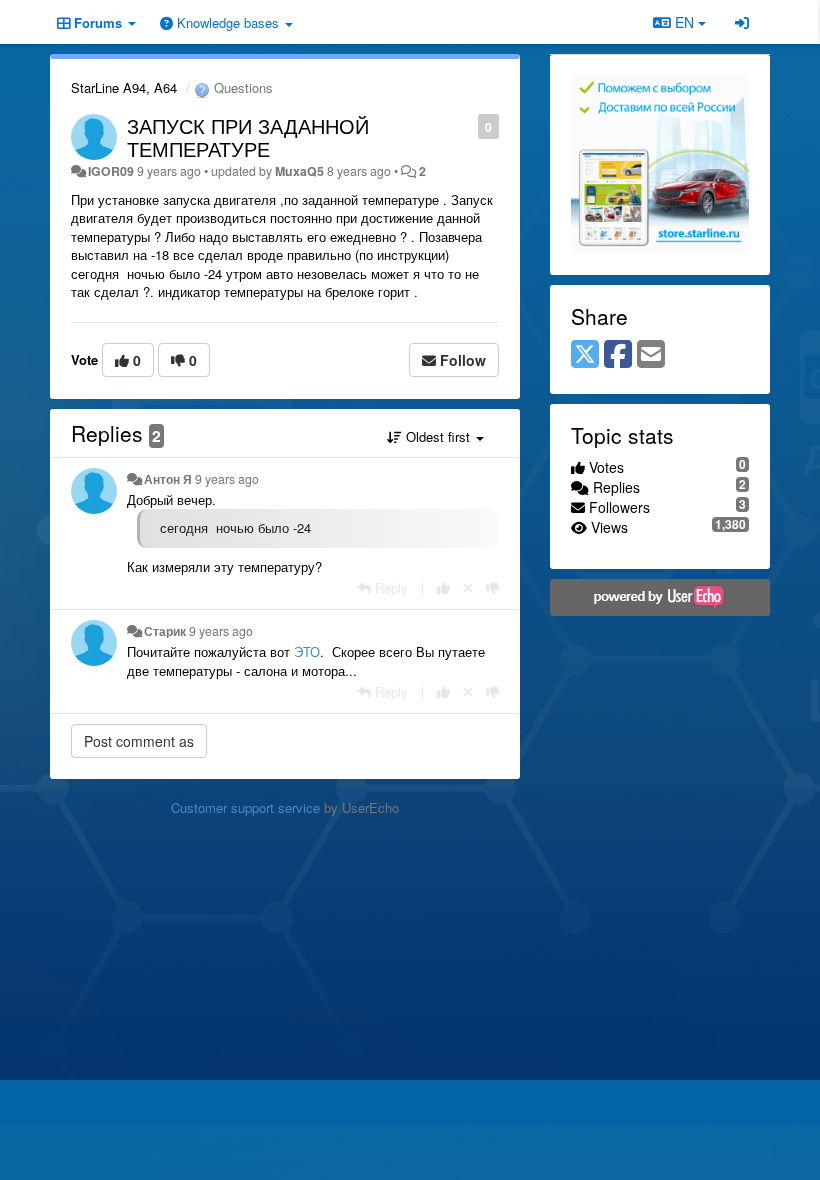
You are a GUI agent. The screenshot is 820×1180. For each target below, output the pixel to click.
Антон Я (168, 479)
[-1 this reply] (492, 587)
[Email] (651, 355)
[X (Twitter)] (585, 355)
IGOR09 (111, 171)
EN (684, 22)
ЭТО (307, 651)
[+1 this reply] (443, 587)
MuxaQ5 (299, 171)
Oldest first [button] (438, 436)
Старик (165, 631)
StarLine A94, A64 (124, 87)
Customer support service (245, 807)
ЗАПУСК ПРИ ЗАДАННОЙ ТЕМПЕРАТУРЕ (248, 137)
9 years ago (227, 479)
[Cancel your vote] (468, 587)
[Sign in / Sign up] (742, 22)
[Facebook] (618, 355)
